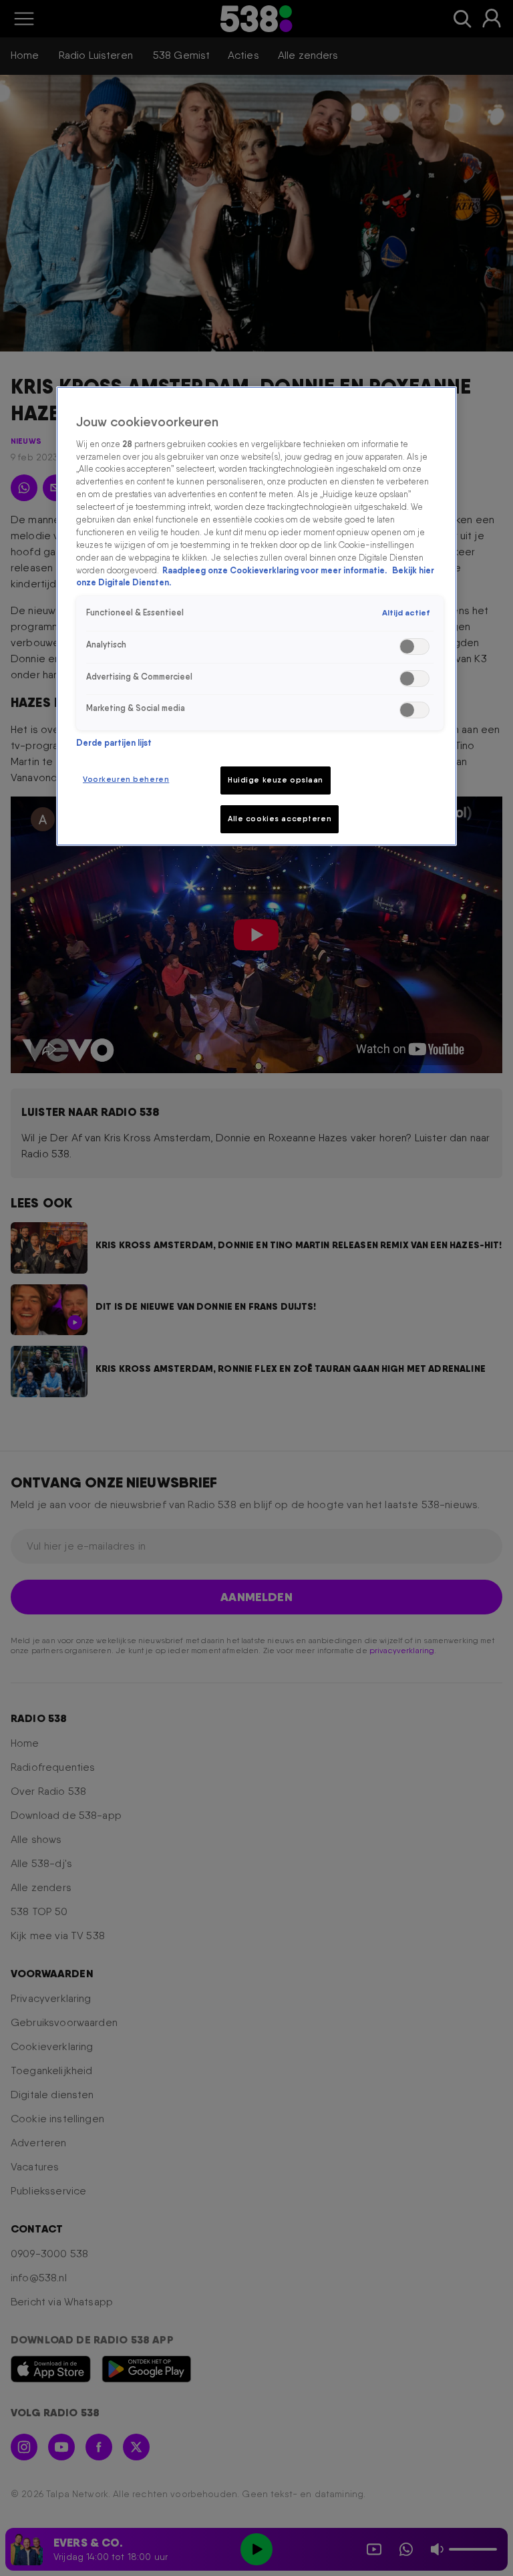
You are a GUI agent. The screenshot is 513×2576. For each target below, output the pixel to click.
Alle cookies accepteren (280, 819)
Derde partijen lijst (114, 743)
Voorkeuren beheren (126, 779)
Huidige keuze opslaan (276, 780)
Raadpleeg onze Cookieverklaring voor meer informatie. (276, 570)
